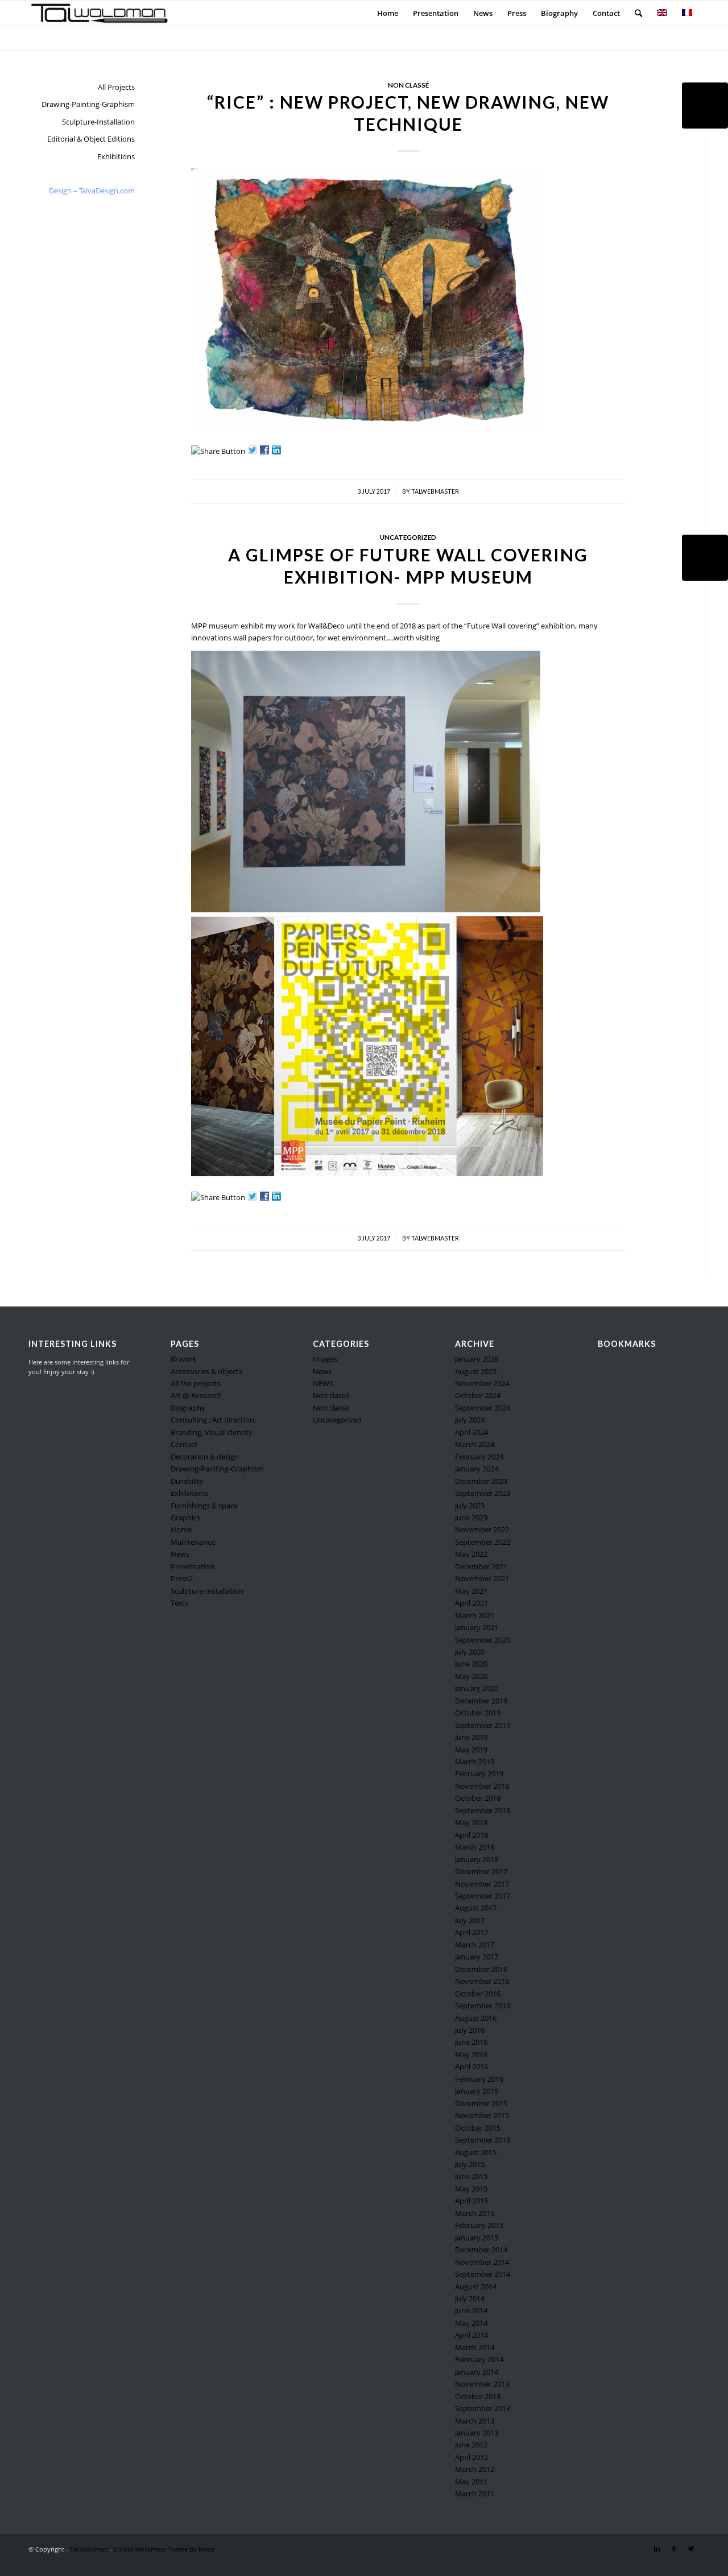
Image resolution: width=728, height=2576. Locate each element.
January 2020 (477, 1688)
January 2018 (477, 1859)
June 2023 (471, 1518)
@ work (183, 1359)
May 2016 (471, 2054)
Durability (187, 1481)
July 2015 (470, 2164)
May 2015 (471, 2189)
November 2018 (482, 1786)
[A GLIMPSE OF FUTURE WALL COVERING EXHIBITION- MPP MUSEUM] (705, 558)
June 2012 (471, 2445)
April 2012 (471, 2457)
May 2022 (471, 1554)
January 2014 (477, 2372)
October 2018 (478, 1798)
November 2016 (482, 1981)
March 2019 (475, 1762)
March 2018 (475, 1847)
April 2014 (471, 2335)
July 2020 (470, 1652)
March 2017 (475, 1945)
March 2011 (475, 2494)
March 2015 (475, 2213)
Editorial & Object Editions (91, 139)
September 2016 (483, 2006)
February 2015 (479, 2225)
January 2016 (477, 2091)
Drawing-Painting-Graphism (88, 104)
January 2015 (477, 2238)
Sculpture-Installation (98, 122)
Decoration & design (205, 1457)
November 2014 (482, 2262)
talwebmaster (435, 491)
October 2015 (478, 2128)
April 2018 (471, 1835)
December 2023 (481, 1481)
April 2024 (471, 1432)
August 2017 (476, 1908)
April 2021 (471, 1603)
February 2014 (479, 2359)
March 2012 (475, 2469)
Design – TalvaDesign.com (92, 191)
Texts (179, 1603)
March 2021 (475, 1615)
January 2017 (477, 1957)
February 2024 (479, 1457)
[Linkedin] (657, 2549)
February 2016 (479, 2079)
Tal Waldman (89, 2549)
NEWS (323, 1383)
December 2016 (481, 1969)
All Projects (116, 87)
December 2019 (481, 1701)
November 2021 (482, 1578)
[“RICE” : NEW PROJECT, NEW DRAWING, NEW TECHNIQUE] (705, 106)
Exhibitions (116, 156)
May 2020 (471, 1676)
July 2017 (470, 1920)
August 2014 (476, 2286)
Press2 (182, 1578)
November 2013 (482, 2384)
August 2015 (476, 2152)
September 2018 (483, 1810)
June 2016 (471, 2042)
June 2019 (471, 1737)
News (180, 1554)
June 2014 (471, 2310)
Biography (188, 1408)
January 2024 (477, 1469)
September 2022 (483, 1542)
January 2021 (477, 1627)
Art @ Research (196, 1395)
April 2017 (471, 1932)
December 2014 (481, 2250)
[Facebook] (674, 2549)
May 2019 (471, 1750)
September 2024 (483, 1408)
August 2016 (476, 2018)
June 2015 (471, 2176)
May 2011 (471, 2482)
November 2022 (482, 1529)
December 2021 (481, 1566)
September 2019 (483, 1725)
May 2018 (471, 1822)
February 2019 (479, 1773)
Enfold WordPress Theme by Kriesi (164, 2549)
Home (181, 1529)
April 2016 (471, 2066)
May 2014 (471, 2323)
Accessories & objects (206, 1371)
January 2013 (477, 2433)
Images (325, 1359)
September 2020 (483, 1640)
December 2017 (481, 1871)
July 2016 (470, 2030)
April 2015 (471, 2201)
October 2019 (478, 1713)
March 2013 (475, 2421)
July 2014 (470, 2298)
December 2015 (481, 2103)
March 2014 (475, 2347)
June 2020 (471, 1664)
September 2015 (483, 2140)
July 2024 (470, 1420)
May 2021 (471, 1591)
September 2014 (483, 2274)
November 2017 (482, 1884)
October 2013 (478, 2396)
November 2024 (482, 1383)
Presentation (193, 1566)
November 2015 (482, 2115)
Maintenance (193, 1542)
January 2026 (477, 1359)
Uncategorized (408, 537)
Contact (184, 1444)
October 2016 (478, 1994)
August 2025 (476, 1371)
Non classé (408, 85)
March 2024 (475, 1444)
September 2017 (483, 1896)
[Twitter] (691, 2549)
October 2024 (478, 1395)
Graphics (185, 1518)
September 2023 (483, 1493)
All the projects (196, 1383)
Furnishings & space (204, 1506)
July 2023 (470, 1506)
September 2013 (483, 2408)
